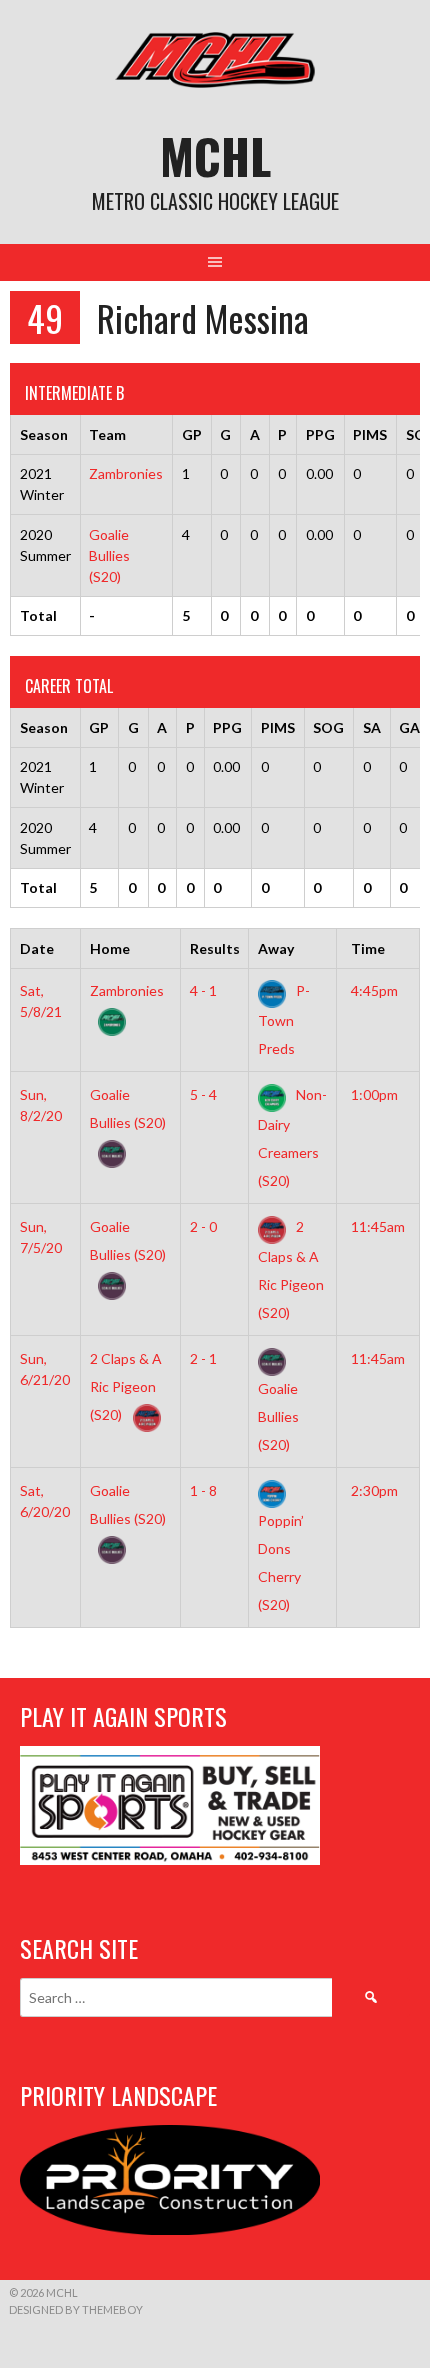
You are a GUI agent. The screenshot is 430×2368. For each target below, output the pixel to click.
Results (215, 948)
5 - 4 (203, 1094)
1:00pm (374, 1094)
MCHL (215, 155)
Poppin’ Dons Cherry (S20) (281, 1562)
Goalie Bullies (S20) (109, 555)
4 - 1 (203, 990)
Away (276, 948)
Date (37, 948)
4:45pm (374, 990)
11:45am (378, 1226)
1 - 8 (203, 1490)
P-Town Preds (284, 1019)
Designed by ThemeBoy (76, 2309)
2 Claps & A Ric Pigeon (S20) (126, 1386)
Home (110, 948)
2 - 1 (203, 1358)
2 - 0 (203, 1226)
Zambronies (126, 473)
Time (368, 948)
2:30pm (374, 1490)
